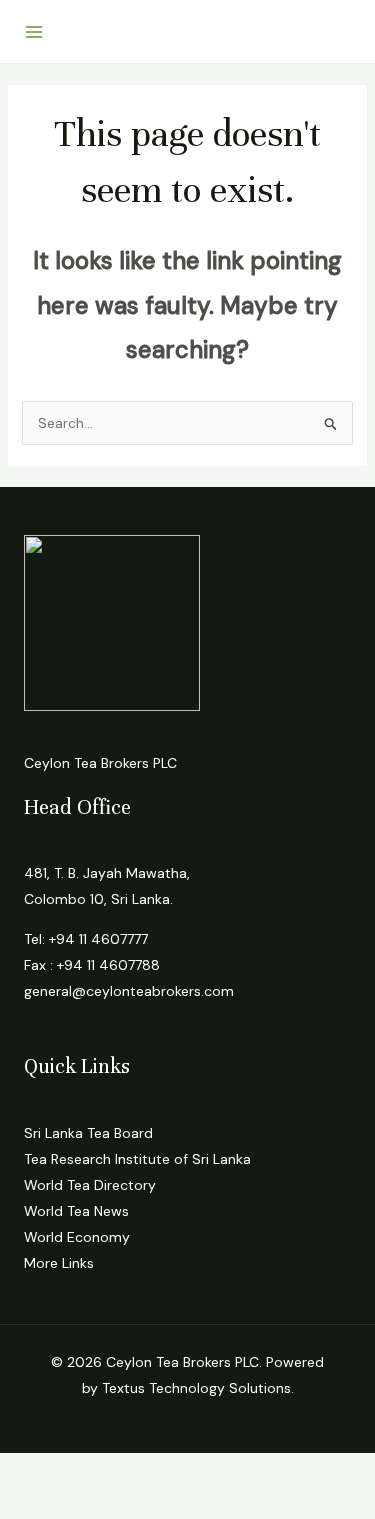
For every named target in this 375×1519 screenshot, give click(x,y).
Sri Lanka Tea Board (88, 1133)
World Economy (77, 1237)
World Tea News (76, 1211)
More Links (59, 1263)
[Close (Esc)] (222, 1471)
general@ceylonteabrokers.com (129, 991)
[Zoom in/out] (30, 1471)
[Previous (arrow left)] (30, 1504)
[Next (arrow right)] (94, 1504)
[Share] (158, 1471)
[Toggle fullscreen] (94, 1471)
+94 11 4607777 (98, 939)
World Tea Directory (90, 1185)
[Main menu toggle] (34, 32)
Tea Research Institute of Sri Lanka (137, 1159)
